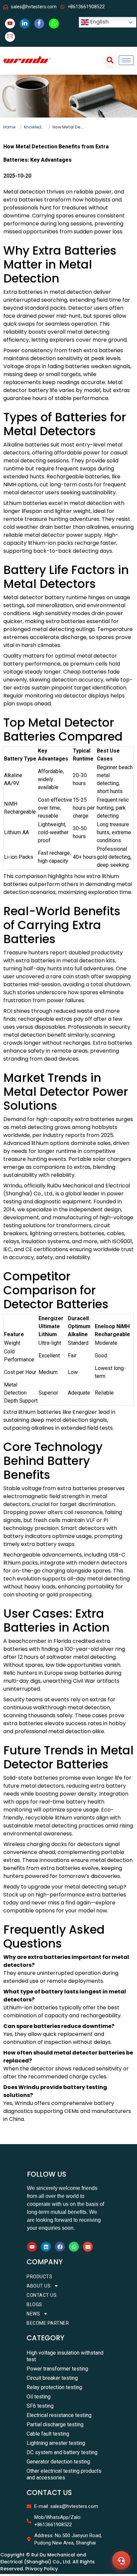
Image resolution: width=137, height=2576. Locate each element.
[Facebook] (39, 24)
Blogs (34, 2304)
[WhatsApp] (54, 24)
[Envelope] (88, 2247)
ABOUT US (39, 2286)
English (99, 22)
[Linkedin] (46, 2247)
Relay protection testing (54, 2387)
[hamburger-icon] (126, 60)
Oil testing (39, 2397)
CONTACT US (42, 2295)
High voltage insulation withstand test (65, 2356)
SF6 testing (40, 2406)
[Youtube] (10, 24)
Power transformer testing (57, 2369)
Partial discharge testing (55, 2424)
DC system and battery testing (62, 2452)
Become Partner (48, 2323)
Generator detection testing (58, 2462)
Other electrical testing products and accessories (64, 2474)
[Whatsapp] (74, 2247)
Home (9, 127)
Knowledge (34, 127)
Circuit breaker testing (52, 2378)
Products (39, 2277)
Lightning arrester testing (56, 2443)
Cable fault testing (48, 2434)
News (33, 2314)
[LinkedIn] (25, 24)
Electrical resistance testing (59, 2415)
